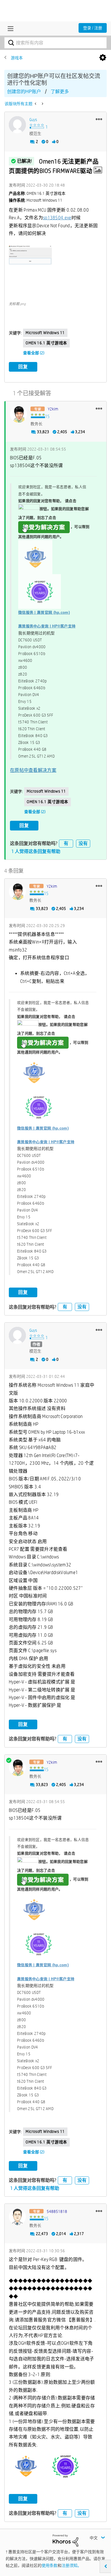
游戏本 (17, 58)
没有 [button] (83, 843)
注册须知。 (71, 2565)
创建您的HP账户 (24, 92)
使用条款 (50, 2565)
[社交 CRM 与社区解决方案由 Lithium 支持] (65, 2540)
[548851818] (17, 2217)
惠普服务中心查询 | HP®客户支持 (47, 626)
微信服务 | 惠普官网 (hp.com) (44, 612)
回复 (23, 367)
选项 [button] (103, 58)
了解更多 (60, 92)
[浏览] (9, 28)
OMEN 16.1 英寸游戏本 (46, 343)
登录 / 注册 (93, 28)
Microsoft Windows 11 (45, 333)
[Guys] (17, 125)
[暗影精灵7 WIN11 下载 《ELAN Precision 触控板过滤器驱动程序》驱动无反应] (36, 104)
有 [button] (66, 843)
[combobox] (55, 43)
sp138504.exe (57, 218)
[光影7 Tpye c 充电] (42, 104)
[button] (99, 119)
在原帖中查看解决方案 (33, 770)
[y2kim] (18, 414)
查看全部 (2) (34, 353)
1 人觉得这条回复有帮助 (36, 851)
